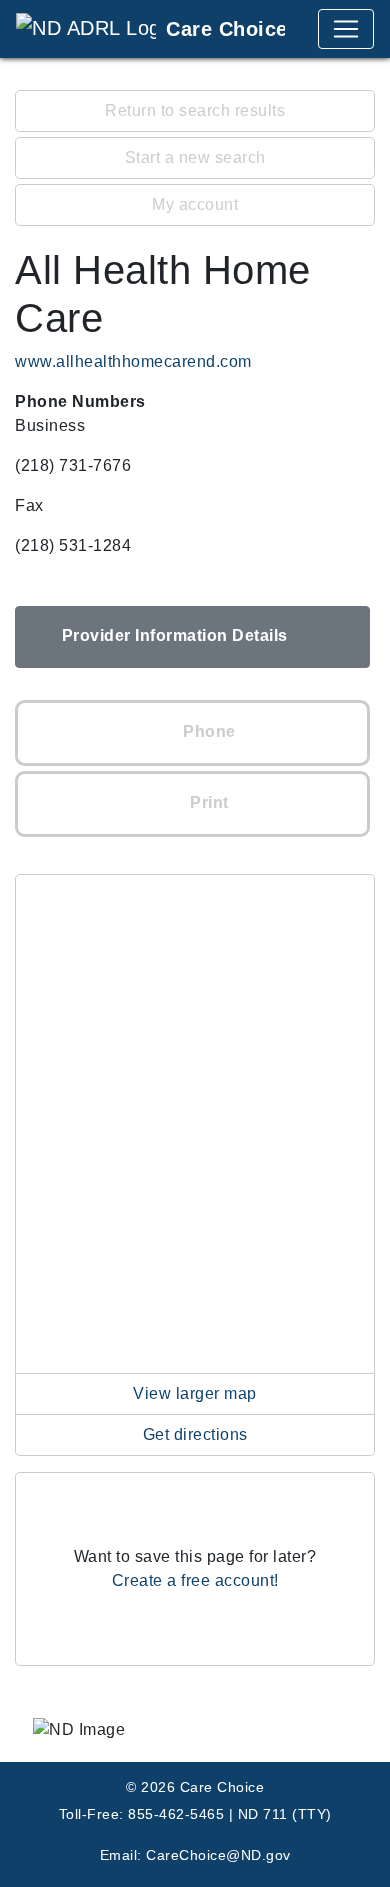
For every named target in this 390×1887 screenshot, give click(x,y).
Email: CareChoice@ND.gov (195, 1855)
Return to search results (195, 110)
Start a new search (195, 157)
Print (207, 802)
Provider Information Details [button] (175, 635)
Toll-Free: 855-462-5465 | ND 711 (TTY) (195, 1814)
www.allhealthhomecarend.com (133, 361)
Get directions (195, 1434)
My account (195, 204)
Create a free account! (195, 1580)
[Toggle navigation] (346, 29)
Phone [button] (207, 731)
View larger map (195, 1393)
